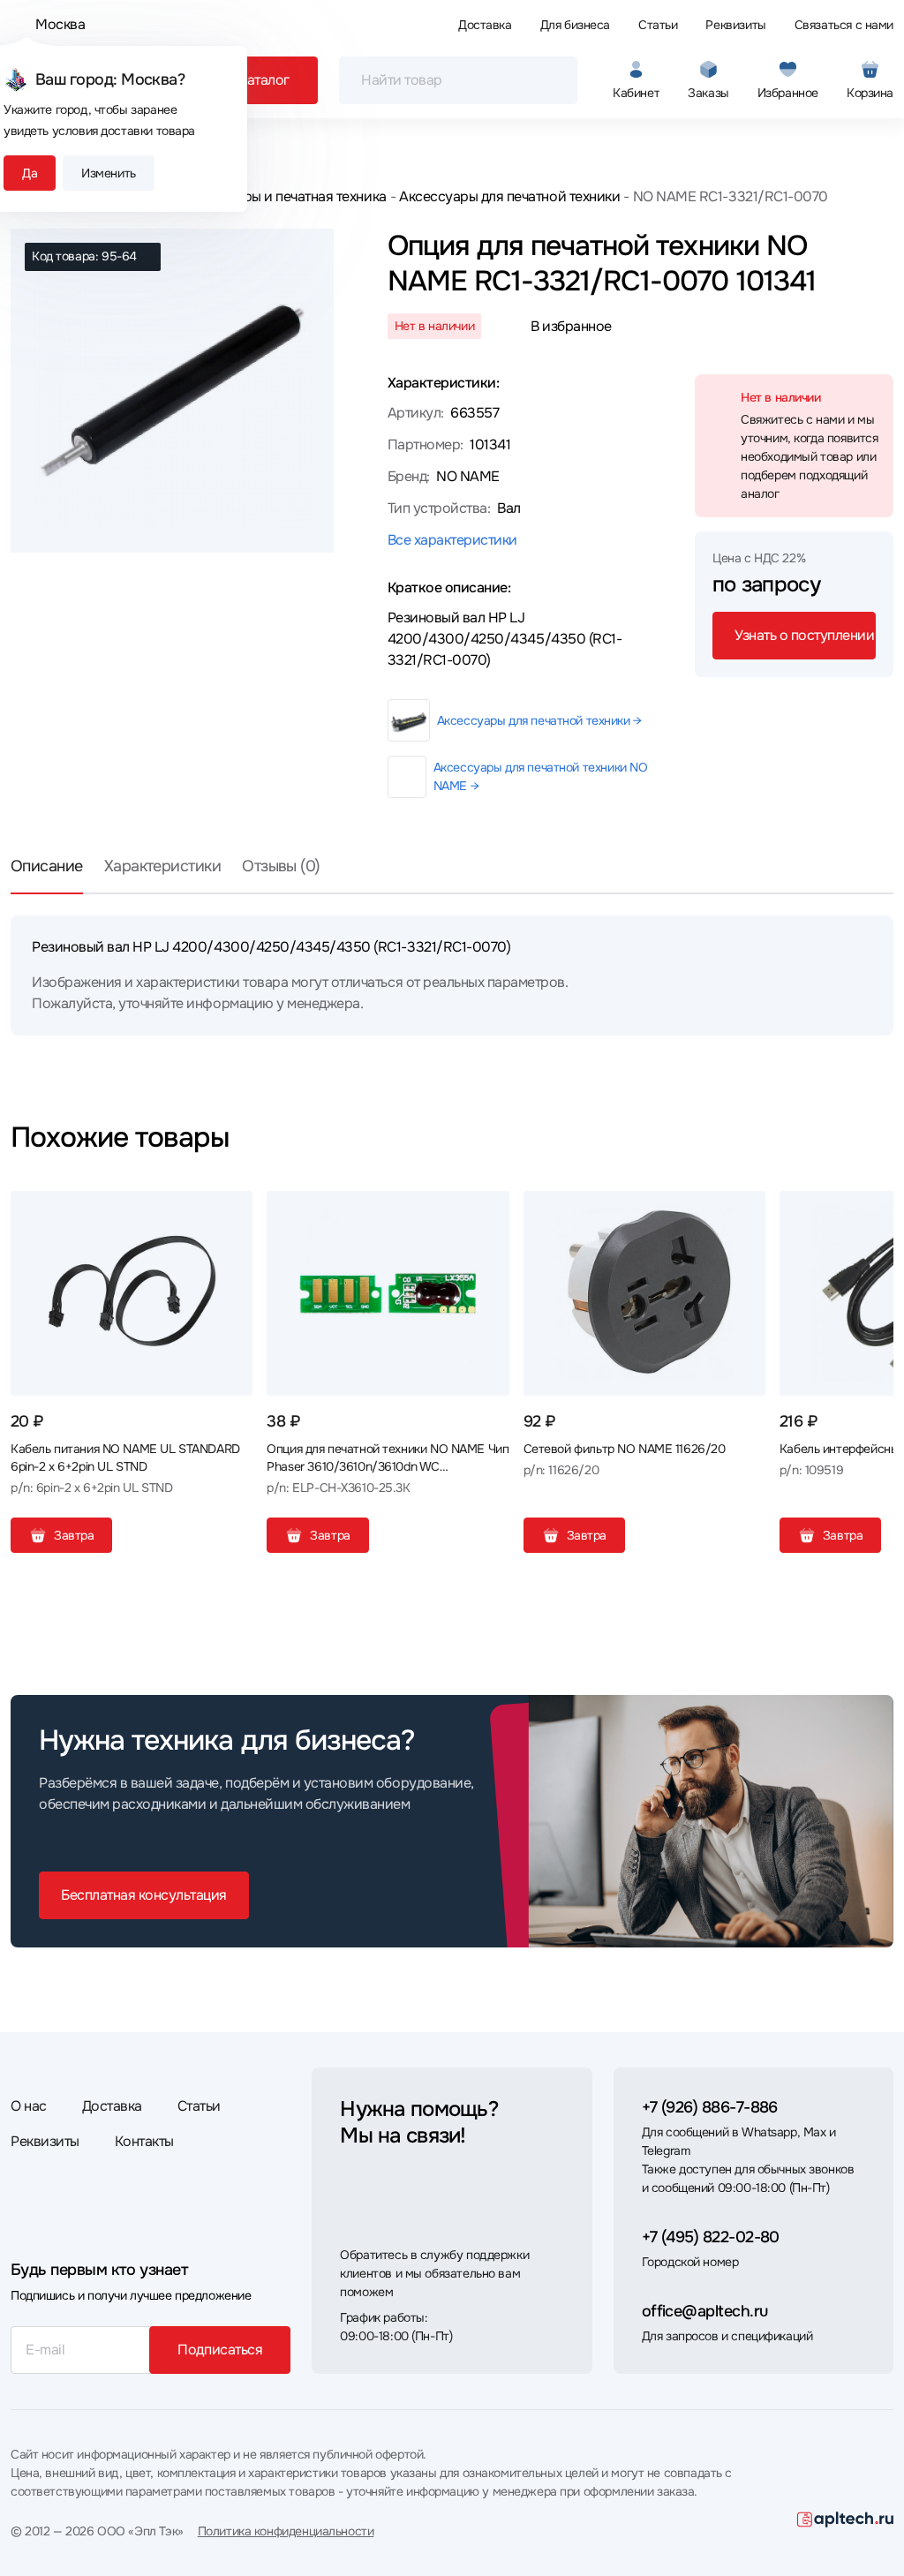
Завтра (74, 1535)
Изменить (109, 173)
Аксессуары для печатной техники (509, 196)
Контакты (144, 2141)
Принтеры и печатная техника (291, 196)
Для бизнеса (575, 25)
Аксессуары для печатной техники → (539, 720)
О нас (29, 2106)
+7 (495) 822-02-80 (711, 2237)
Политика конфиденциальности (286, 2531)
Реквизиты (735, 25)
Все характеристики (452, 540)
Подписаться (220, 2350)
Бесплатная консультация (144, 1895)
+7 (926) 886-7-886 (710, 2107)
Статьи (658, 25)
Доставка (485, 25)
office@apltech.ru (705, 2311)
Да (30, 173)
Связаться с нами (844, 25)
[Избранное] (232, 1211)
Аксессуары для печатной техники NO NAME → (541, 776)
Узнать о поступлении (804, 635)
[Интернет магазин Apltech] (845, 2520)
